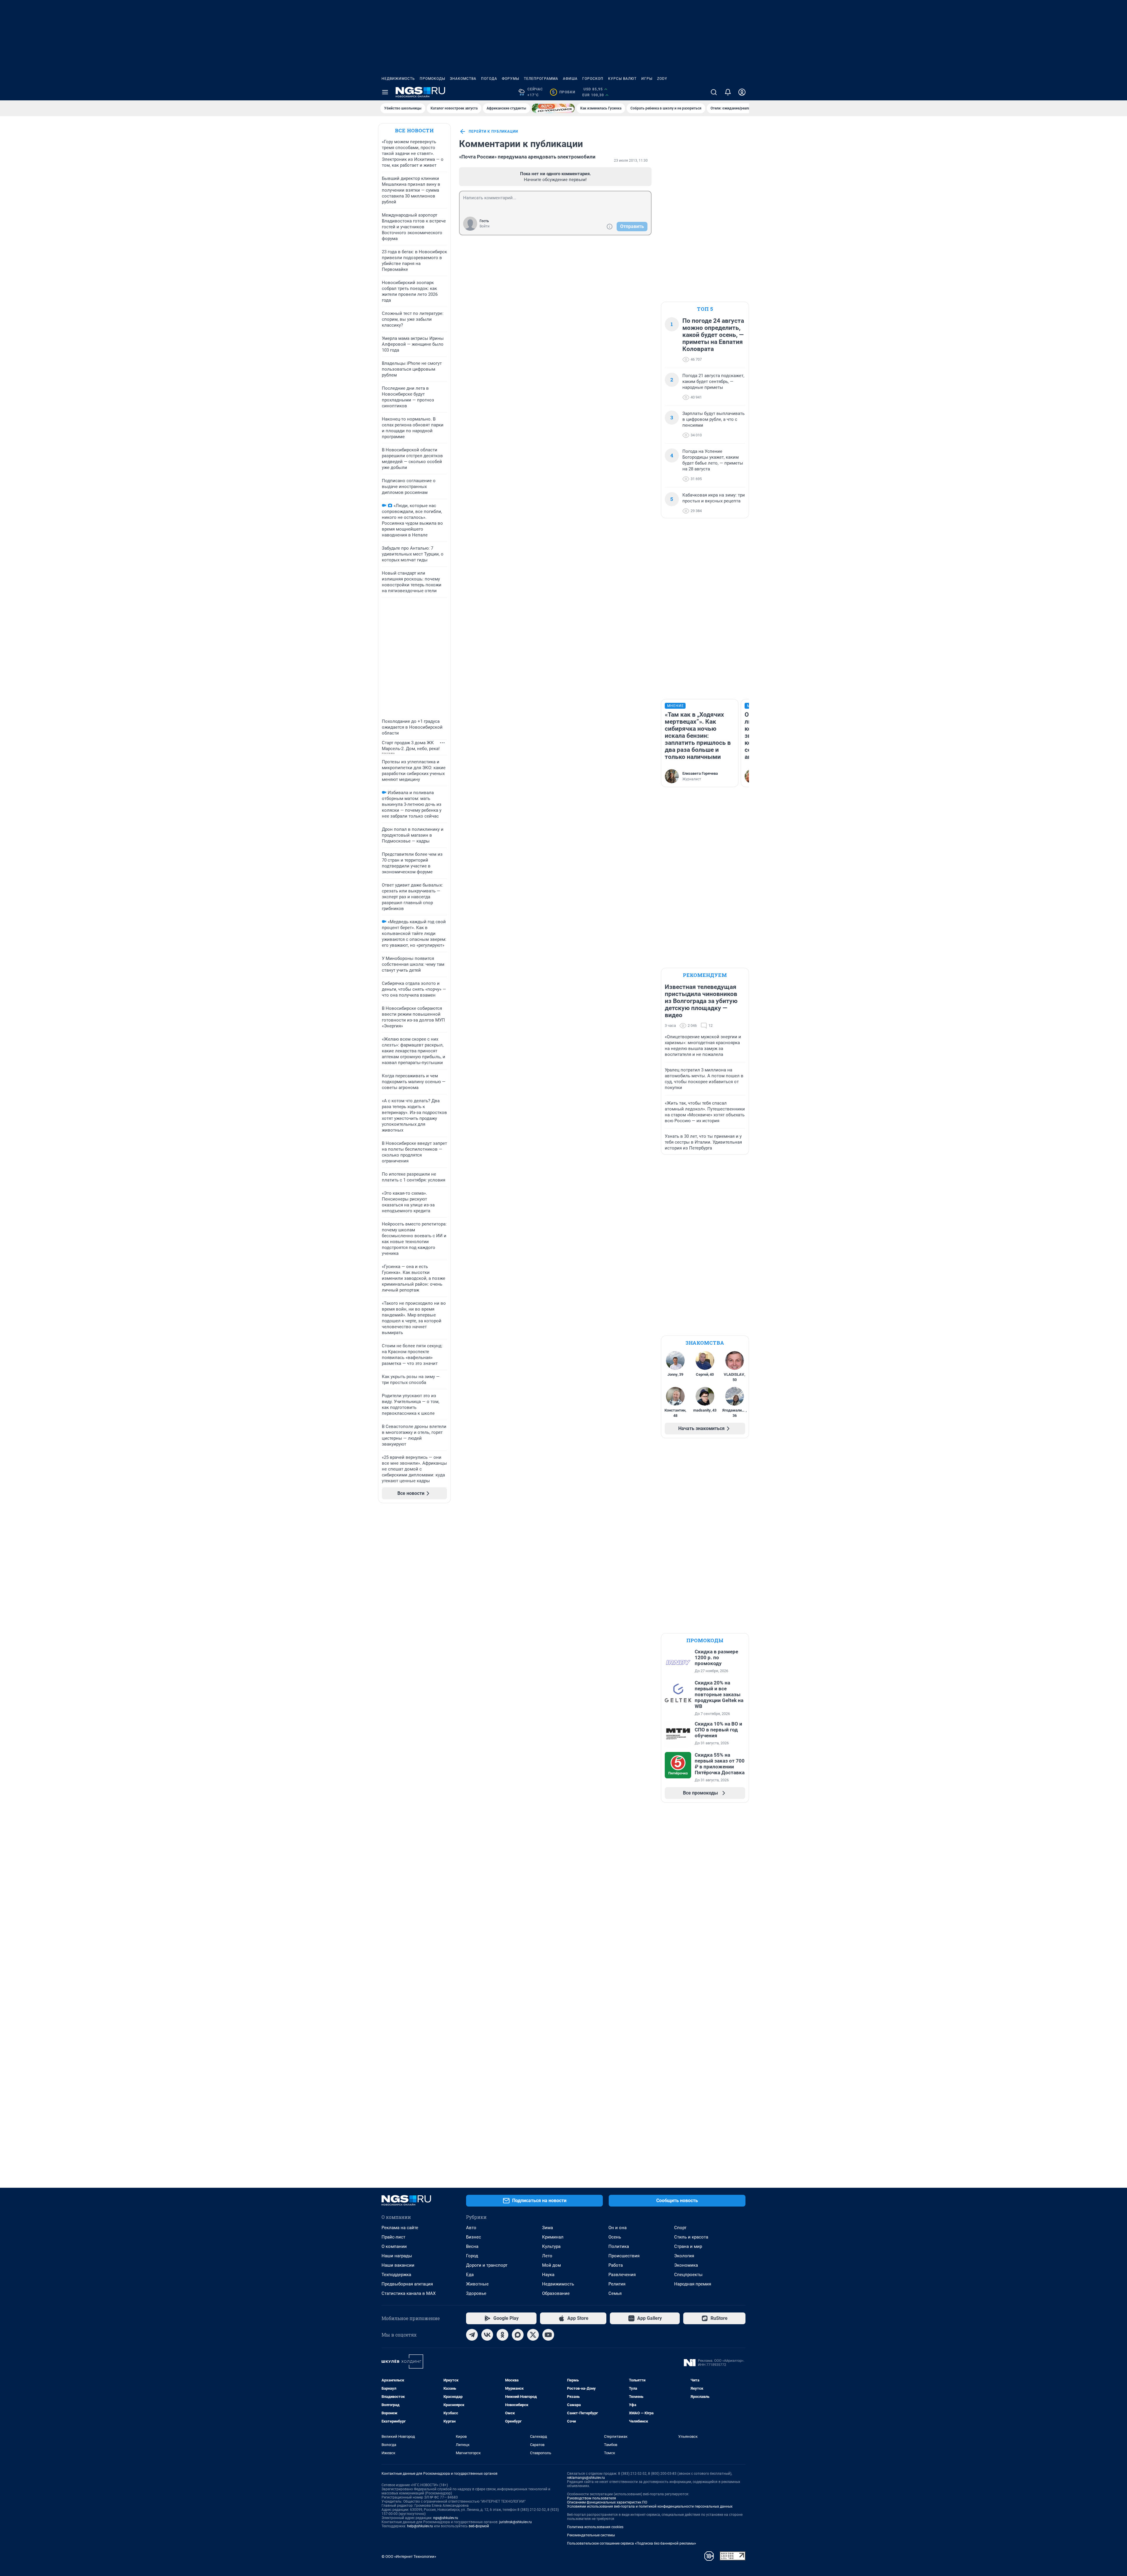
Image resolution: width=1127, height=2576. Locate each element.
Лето (547, 2256)
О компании (394, 2246)
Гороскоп (593, 79)
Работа (616, 2265)
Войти (485, 226)
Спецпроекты (688, 2275)
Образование (556, 2293)
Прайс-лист (393, 2237)
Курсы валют (622, 79)
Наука (548, 2275)
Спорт (680, 2228)
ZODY (662, 79)
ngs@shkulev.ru (446, 2518)
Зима (548, 2228)
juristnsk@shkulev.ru (516, 2522)
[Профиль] (742, 92)
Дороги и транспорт (487, 2265)
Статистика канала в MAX (409, 2293)
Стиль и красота (691, 2237)
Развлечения (622, 2275)
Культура (551, 2246)
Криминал (553, 2237)
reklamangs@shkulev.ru (586, 2478)
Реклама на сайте (400, 2228)
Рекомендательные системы (591, 2535)
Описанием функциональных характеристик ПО (607, 2502)
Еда (470, 2275)
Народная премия (693, 2284)
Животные (477, 2284)
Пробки (564, 92)
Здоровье (476, 2293)
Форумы (511, 79)
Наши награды (397, 2256)
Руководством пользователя (592, 2498)
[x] (533, 2335)
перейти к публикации (493, 131)
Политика (619, 2246)
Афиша (570, 79)
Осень (615, 2237)
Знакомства (463, 79)
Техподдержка (396, 2275)
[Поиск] (714, 92)
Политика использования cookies (595, 2527)
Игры (647, 79)
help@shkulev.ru (420, 2526)
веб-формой (479, 2526)
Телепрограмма (541, 79)
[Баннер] (553, 108)
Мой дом (551, 2265)
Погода (489, 79)
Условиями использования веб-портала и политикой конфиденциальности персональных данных (650, 2506)
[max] (518, 2335)
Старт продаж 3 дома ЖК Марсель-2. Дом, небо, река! (411, 746)
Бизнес (474, 2237)
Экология (684, 2256)
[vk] (487, 2335)
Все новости (414, 130)
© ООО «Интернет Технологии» (409, 2556)
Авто (471, 2228)
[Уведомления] (728, 92)
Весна (472, 2246)
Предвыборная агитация (407, 2284)
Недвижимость (398, 79)
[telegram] (472, 2335)
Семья (615, 2293)
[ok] (502, 2335)
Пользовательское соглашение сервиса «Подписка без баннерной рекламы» (632, 2543)
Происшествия (624, 2256)
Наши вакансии (398, 2265)
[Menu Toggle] (385, 92)
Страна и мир (688, 2246)
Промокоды (432, 79)
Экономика (686, 2265)
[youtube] (548, 2335)
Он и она (618, 2228)
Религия (617, 2284)
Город (472, 2256)
